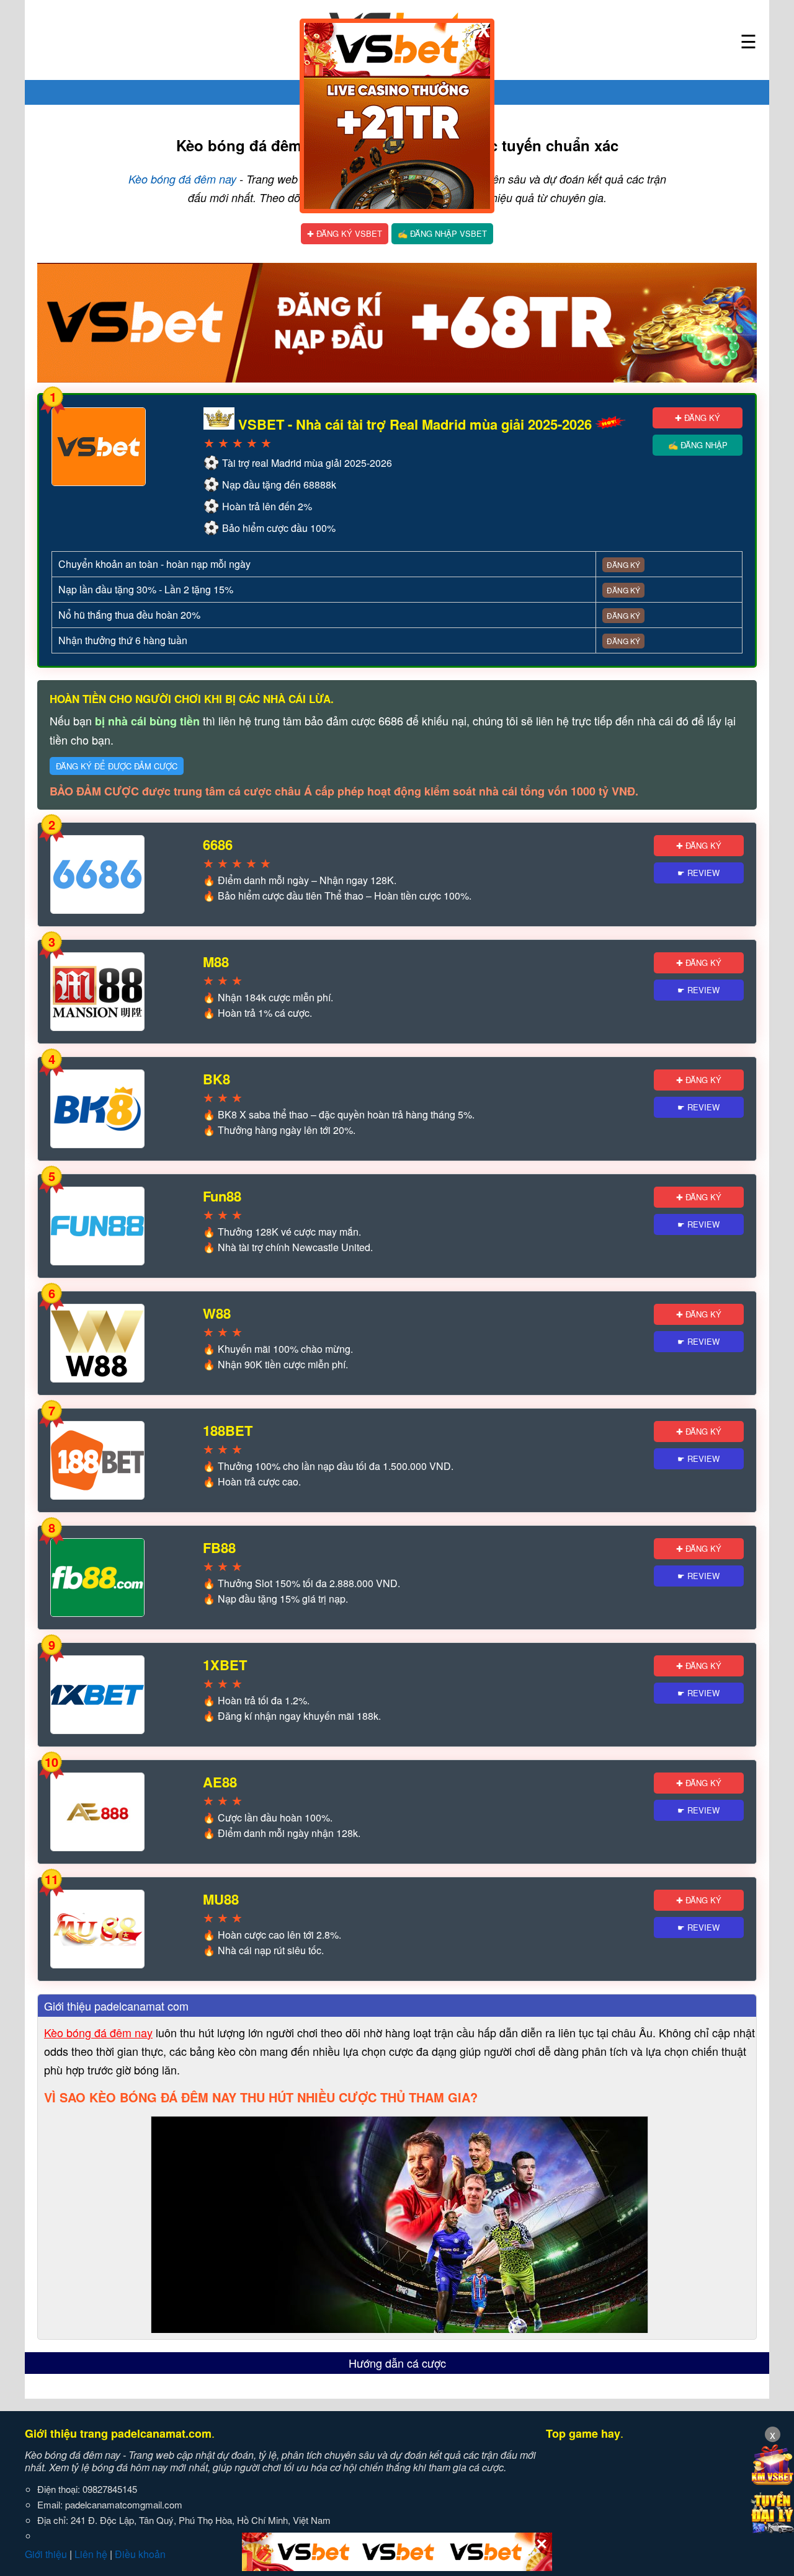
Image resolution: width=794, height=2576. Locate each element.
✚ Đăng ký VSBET (345, 233)
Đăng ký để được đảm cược (117, 766)
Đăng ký (623, 564)
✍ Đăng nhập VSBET (442, 233)
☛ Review (698, 873)
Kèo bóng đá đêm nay (182, 179)
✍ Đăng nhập (698, 445)
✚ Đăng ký (698, 418)
